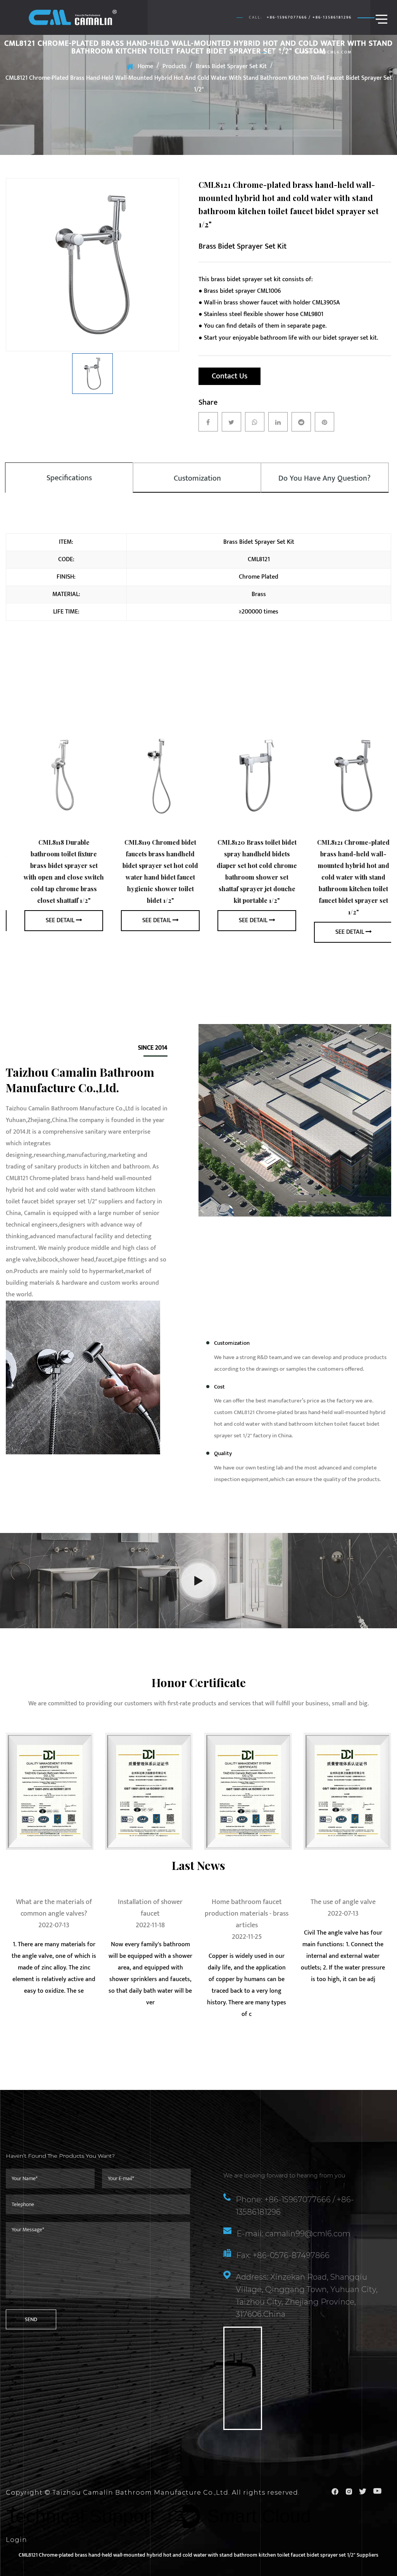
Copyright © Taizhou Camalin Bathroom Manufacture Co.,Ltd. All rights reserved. (153, 2493)
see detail (50, 920)
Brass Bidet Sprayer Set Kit (231, 66)
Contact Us (230, 376)
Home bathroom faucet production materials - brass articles (150, 1914)
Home (145, 66)
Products (174, 66)
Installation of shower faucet (54, 1908)
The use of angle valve (247, 1902)
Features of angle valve (343, 1902)
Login (16, 2540)
